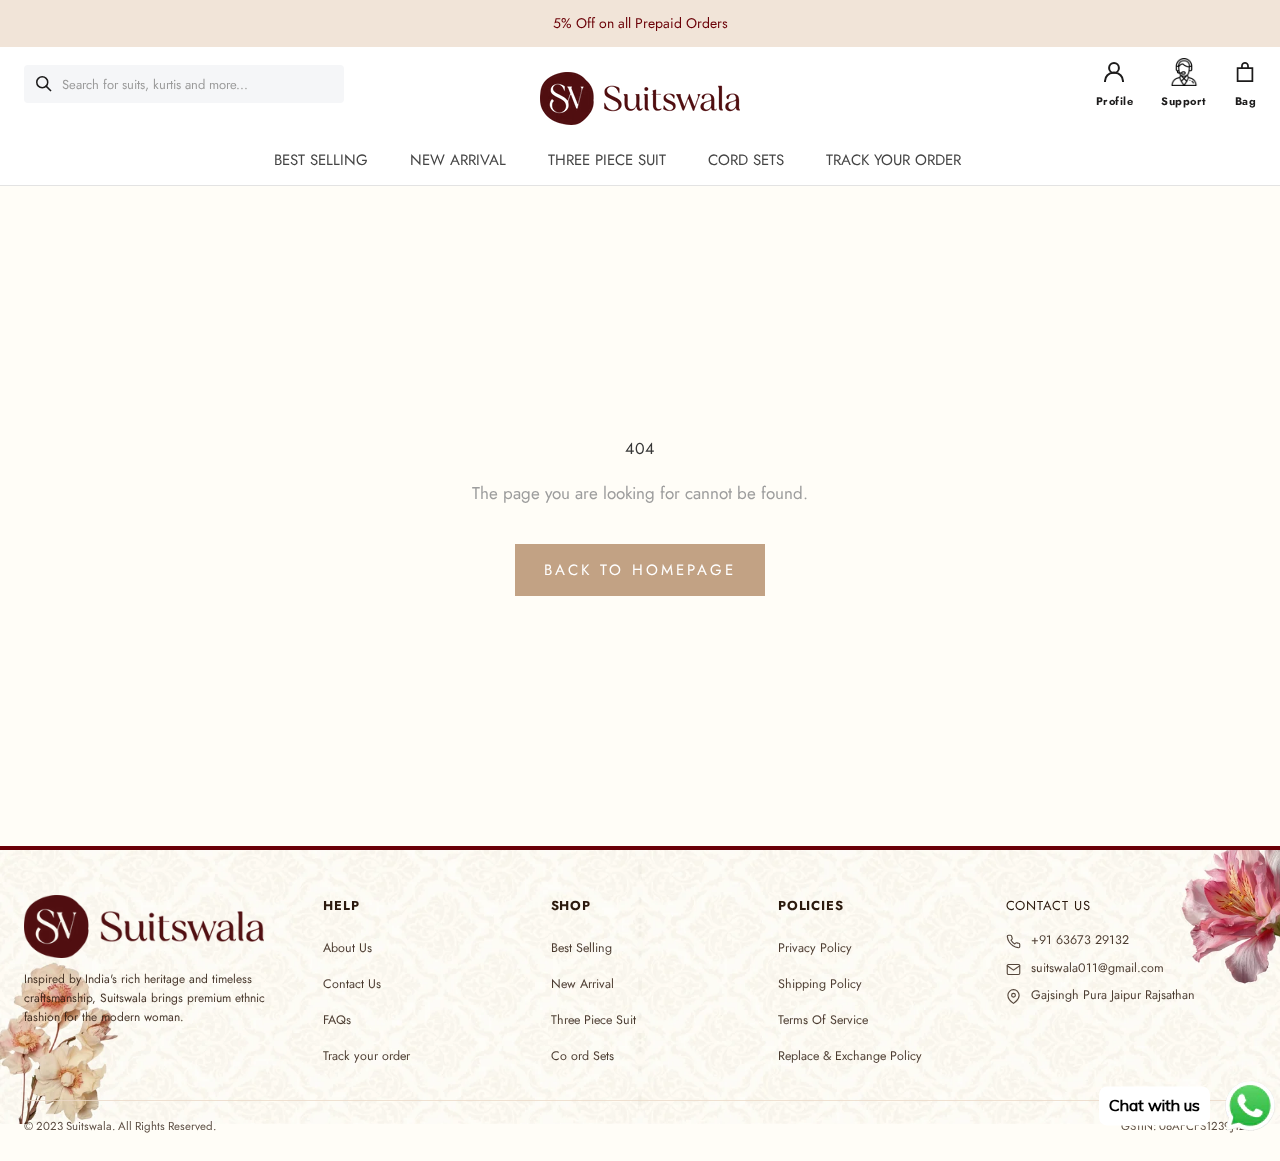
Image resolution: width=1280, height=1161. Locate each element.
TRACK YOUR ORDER (893, 160)
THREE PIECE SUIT (607, 160)
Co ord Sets (582, 1056)
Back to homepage (640, 570)
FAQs (337, 1020)
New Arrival (582, 984)
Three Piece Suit (593, 1020)
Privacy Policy (815, 948)
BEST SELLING (321, 160)
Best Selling (581, 948)
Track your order (366, 1056)
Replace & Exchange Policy (850, 1056)
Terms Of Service (823, 1020)
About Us (347, 948)
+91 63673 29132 (1080, 940)
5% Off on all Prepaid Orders (640, 23)
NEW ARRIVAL (458, 160)
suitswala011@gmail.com (1097, 968)
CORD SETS (746, 160)
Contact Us (352, 984)
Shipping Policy (820, 984)
